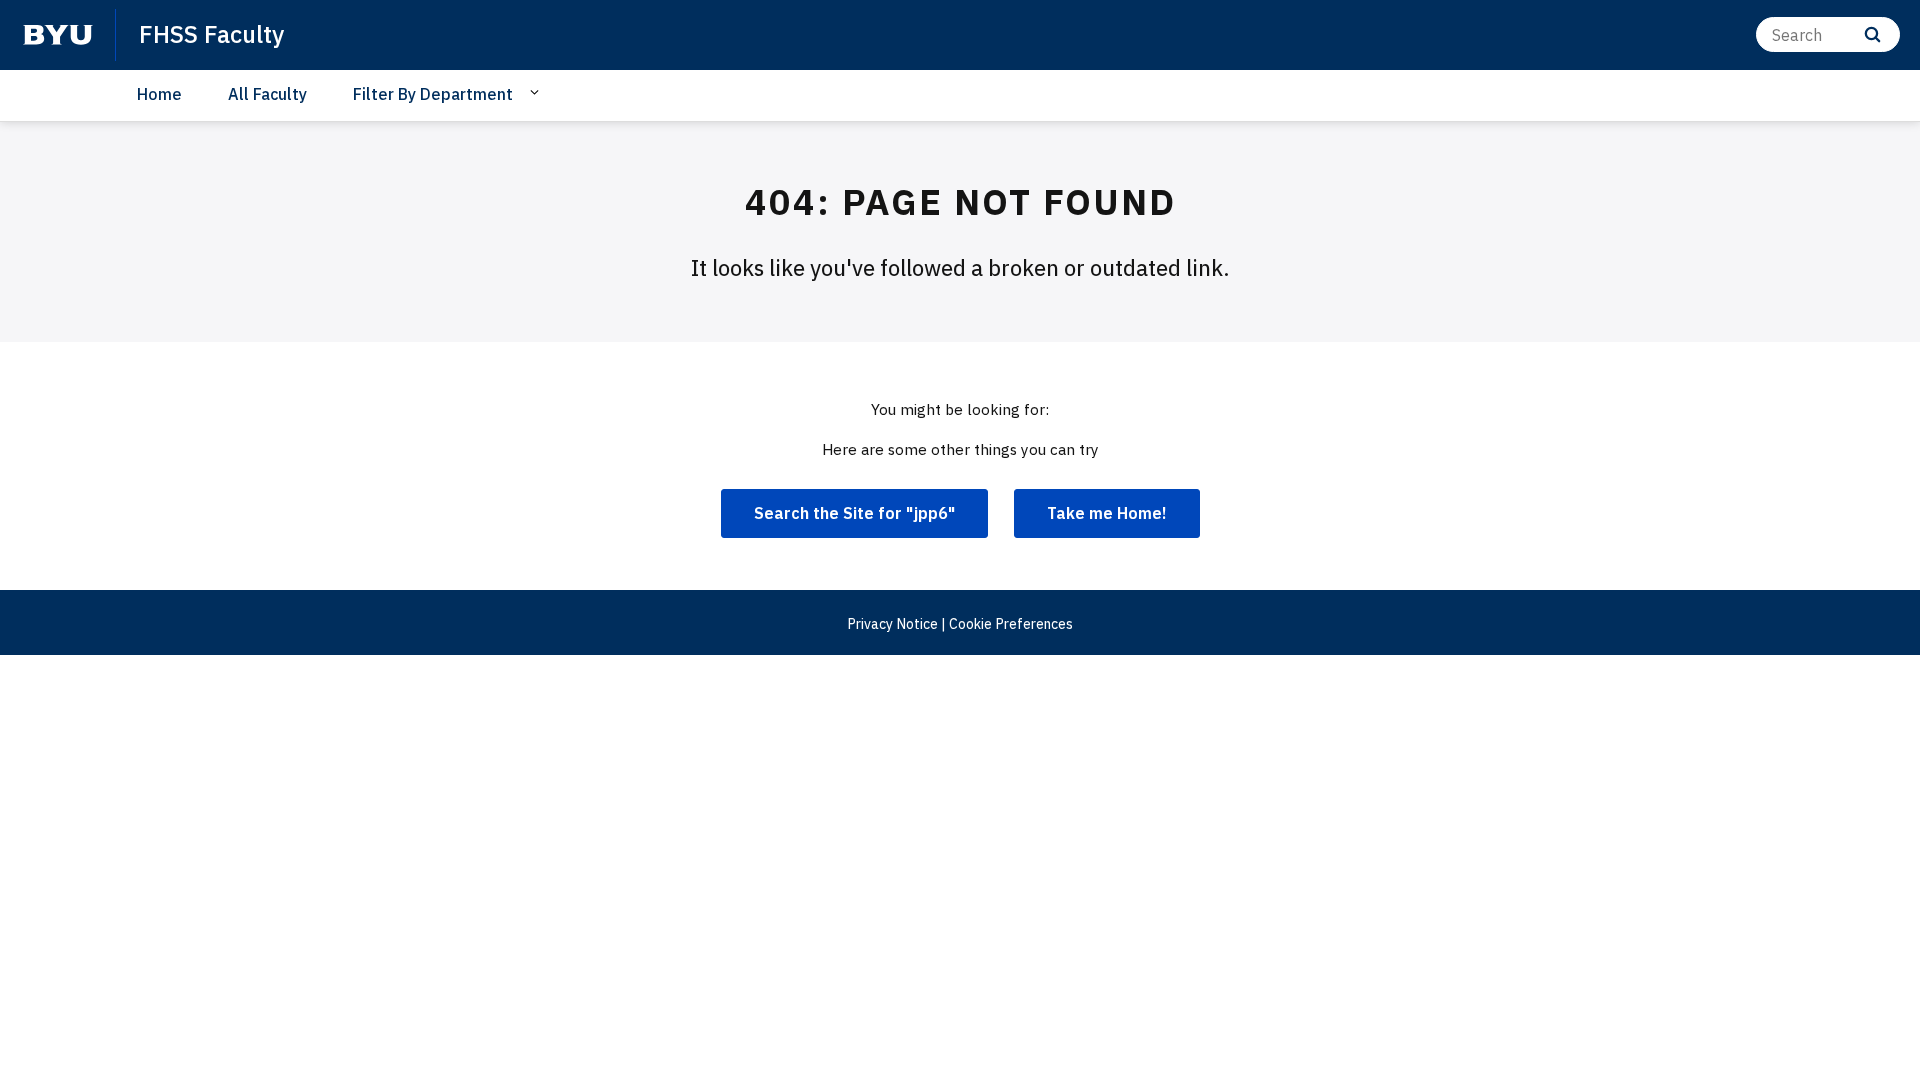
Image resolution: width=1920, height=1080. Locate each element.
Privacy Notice (892, 624)
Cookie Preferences (1011, 624)
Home (159, 94)
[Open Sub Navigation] (537, 93)
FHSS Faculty (211, 34)
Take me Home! (1107, 513)
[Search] (1872, 34)
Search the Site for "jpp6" (854, 513)
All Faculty (267, 94)
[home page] (58, 35)
